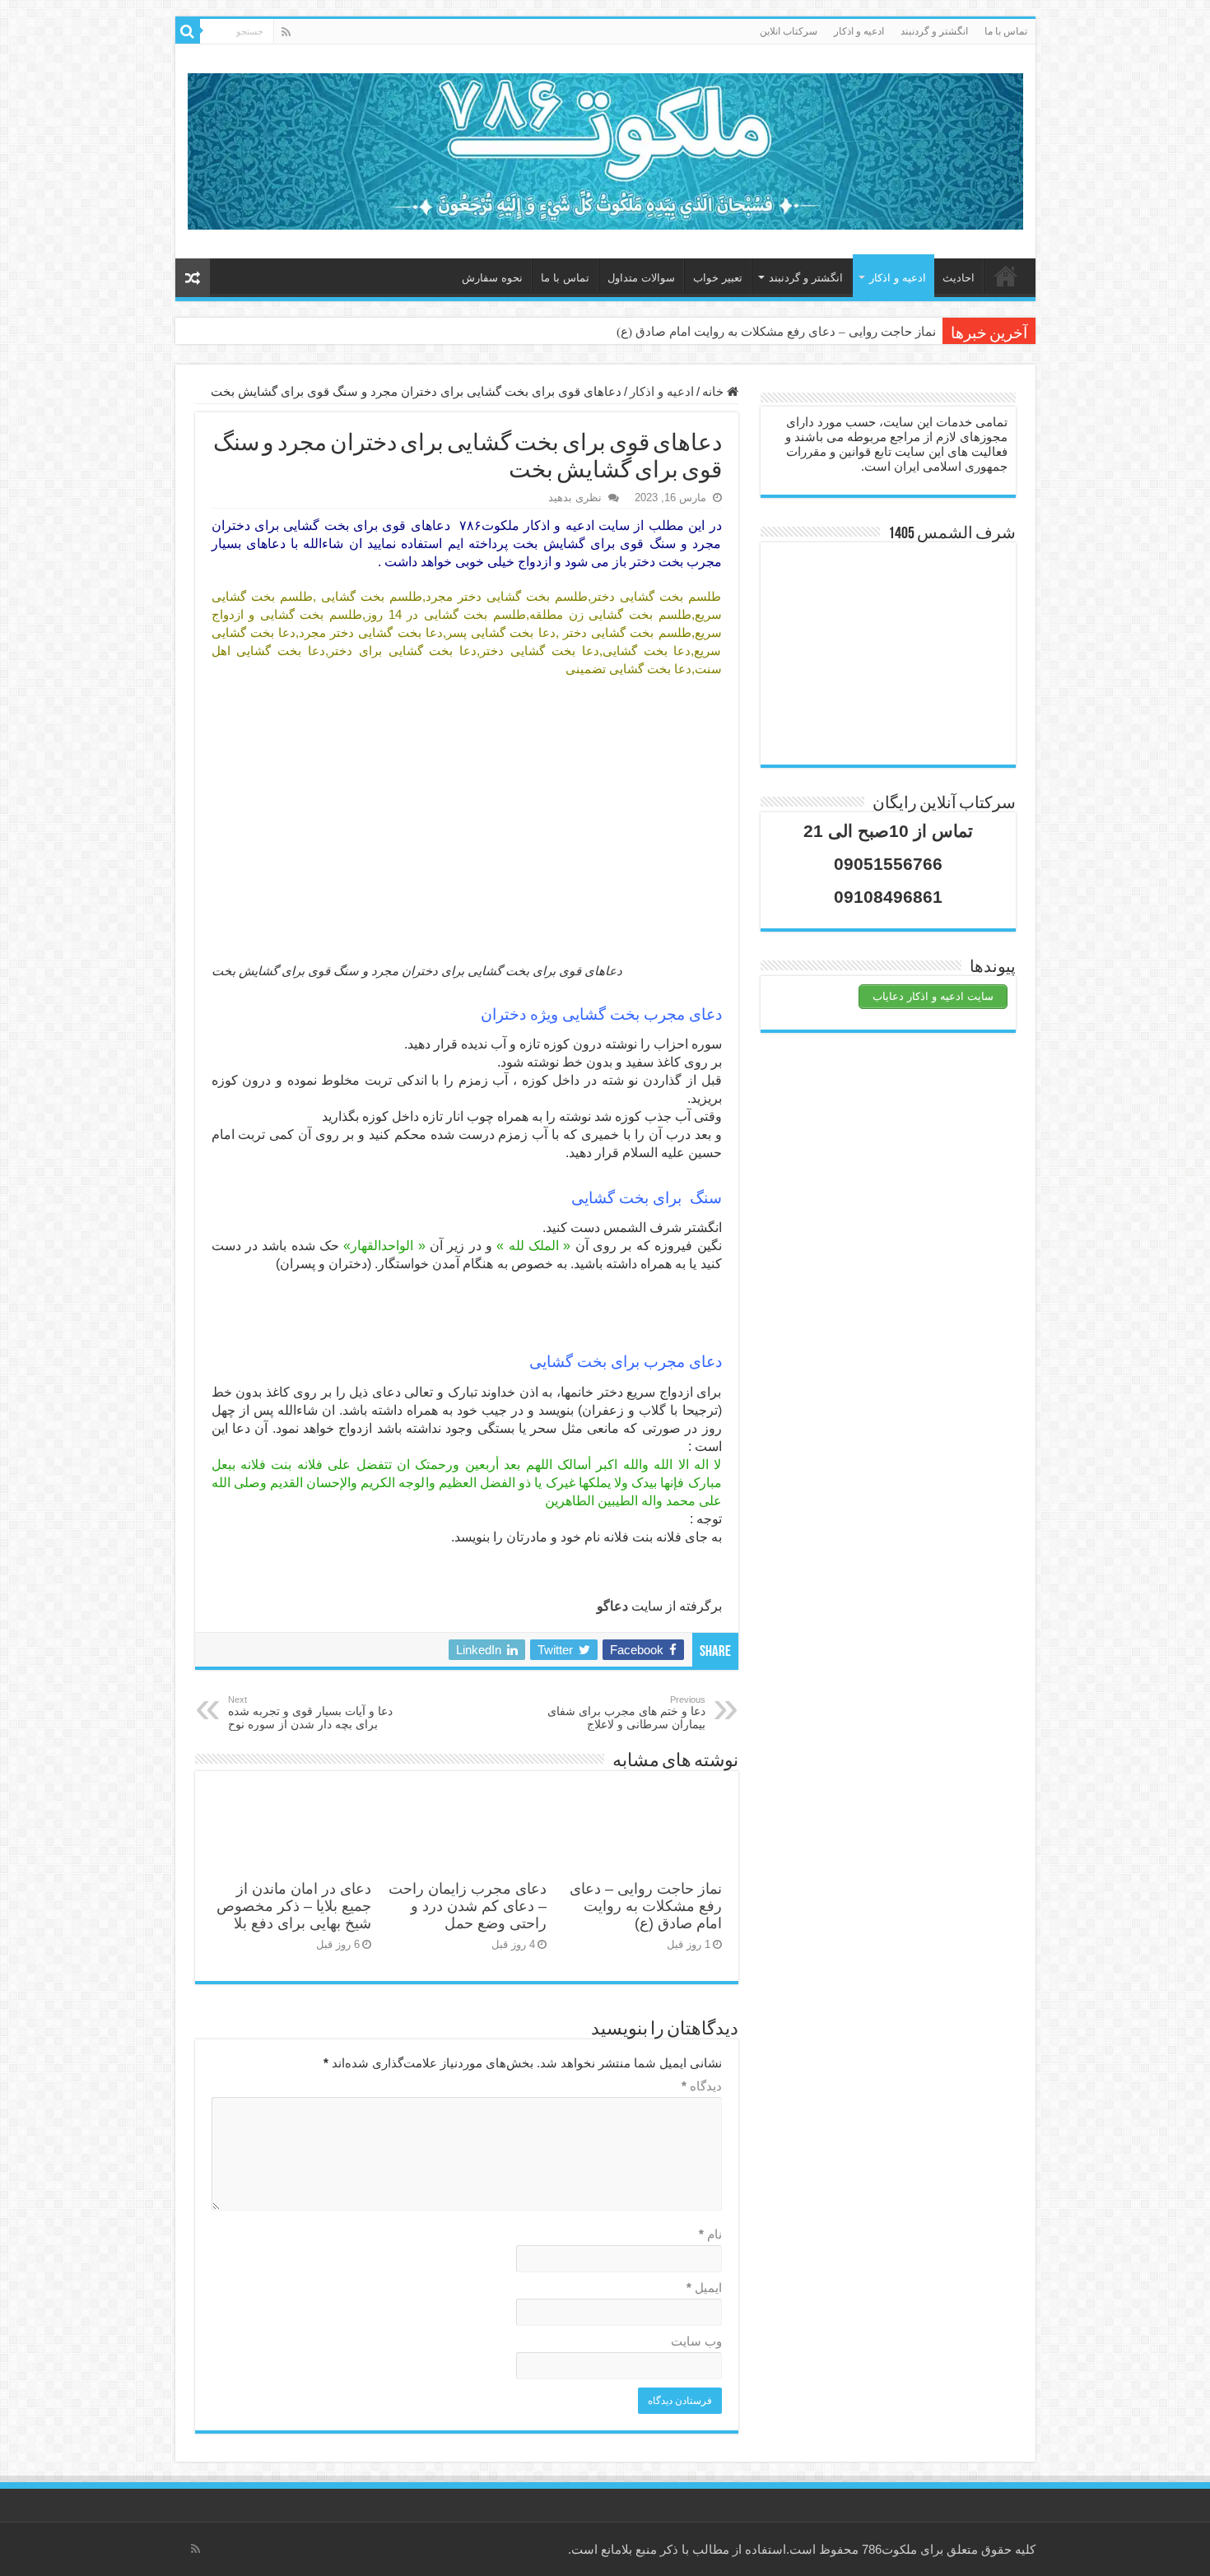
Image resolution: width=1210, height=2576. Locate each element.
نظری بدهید (575, 498)
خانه (1006, 276)
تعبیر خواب (718, 278)
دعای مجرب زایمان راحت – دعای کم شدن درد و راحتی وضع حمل (468, 1906)
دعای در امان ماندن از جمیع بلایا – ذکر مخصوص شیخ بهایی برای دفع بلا (294, 1906)
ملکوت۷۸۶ (489, 525)
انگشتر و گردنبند (934, 31)
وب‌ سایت (696, 2341)
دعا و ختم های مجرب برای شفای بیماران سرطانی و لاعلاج (626, 1713)
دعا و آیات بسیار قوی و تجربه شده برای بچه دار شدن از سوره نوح (310, 1713)
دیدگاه (702, 2086)
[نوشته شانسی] (193, 278)
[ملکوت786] (605, 148)
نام (710, 2234)
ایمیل (704, 2288)
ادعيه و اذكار (859, 31)
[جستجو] (188, 31)
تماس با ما (1006, 31)
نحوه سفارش (492, 278)
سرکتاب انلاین (789, 31)
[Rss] (286, 32)
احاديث (959, 278)
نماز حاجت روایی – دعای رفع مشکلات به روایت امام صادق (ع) (776, 332)
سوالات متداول (641, 278)
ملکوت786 (889, 2549)
